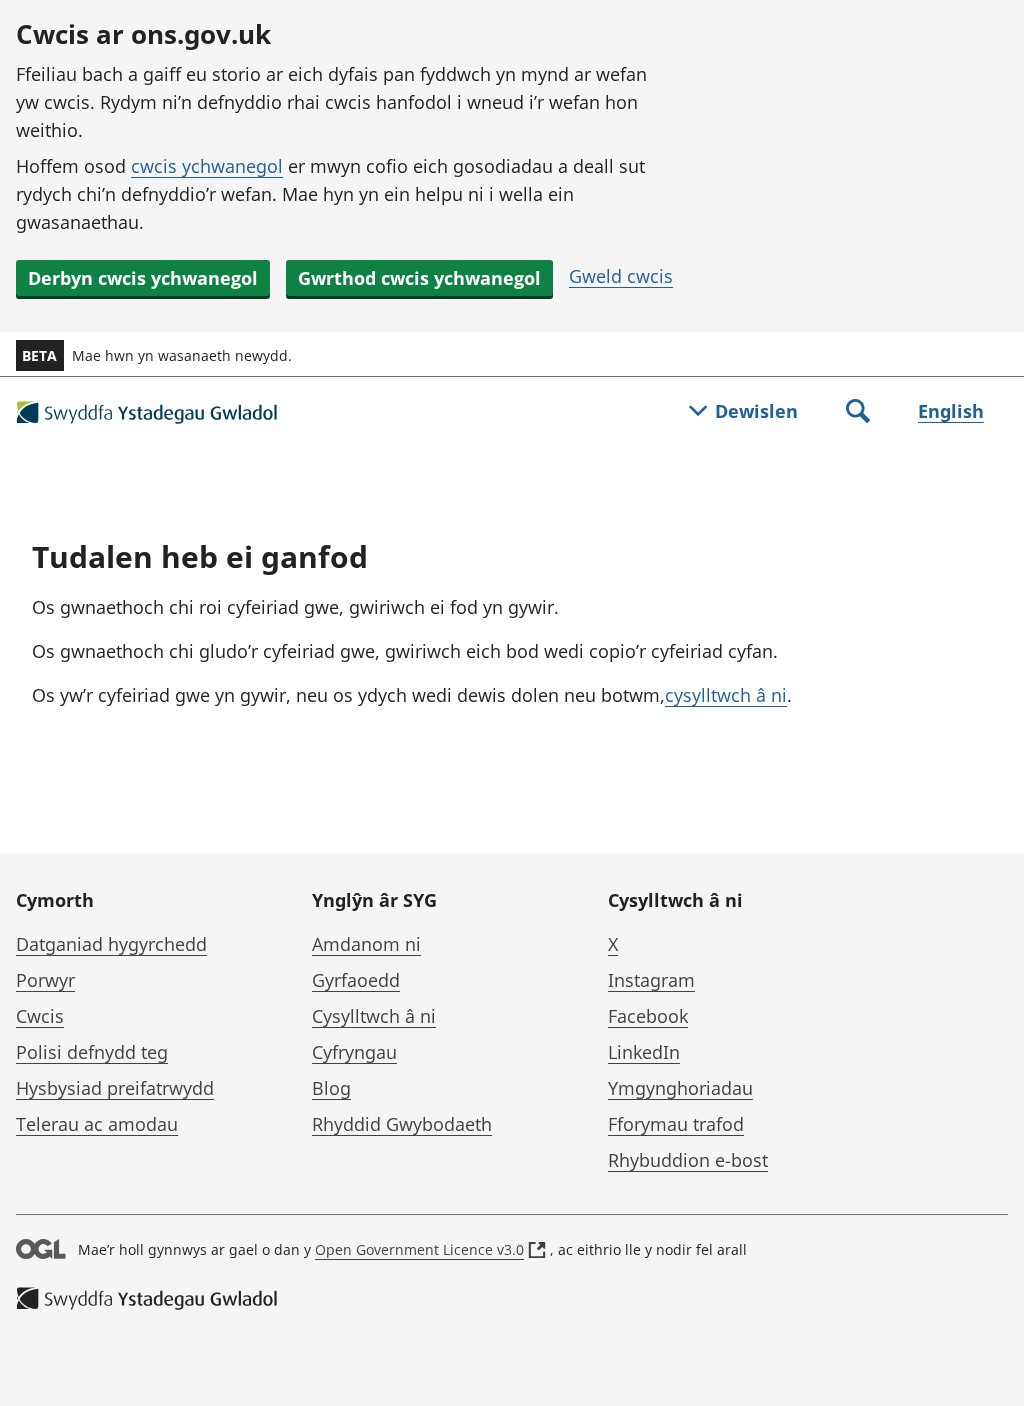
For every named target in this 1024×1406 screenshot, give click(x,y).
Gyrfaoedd (356, 980)
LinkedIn (644, 1052)
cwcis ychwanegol (207, 166)
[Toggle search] (858, 413)
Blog (331, 1088)
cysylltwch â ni (726, 695)
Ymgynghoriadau (680, 1088)
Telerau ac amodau (97, 1124)
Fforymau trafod (676, 1124)
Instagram (651, 980)
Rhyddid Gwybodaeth (402, 1124)
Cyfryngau (354, 1052)
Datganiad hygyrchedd (111, 944)
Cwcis (40, 1016)
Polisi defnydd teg (92, 1052)
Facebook (648, 1016)
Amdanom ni (366, 944)
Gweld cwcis (621, 276)
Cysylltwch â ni (374, 1016)
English (951, 411)
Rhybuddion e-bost (688, 1160)
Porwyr (45, 980)
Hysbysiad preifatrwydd (115, 1088)
